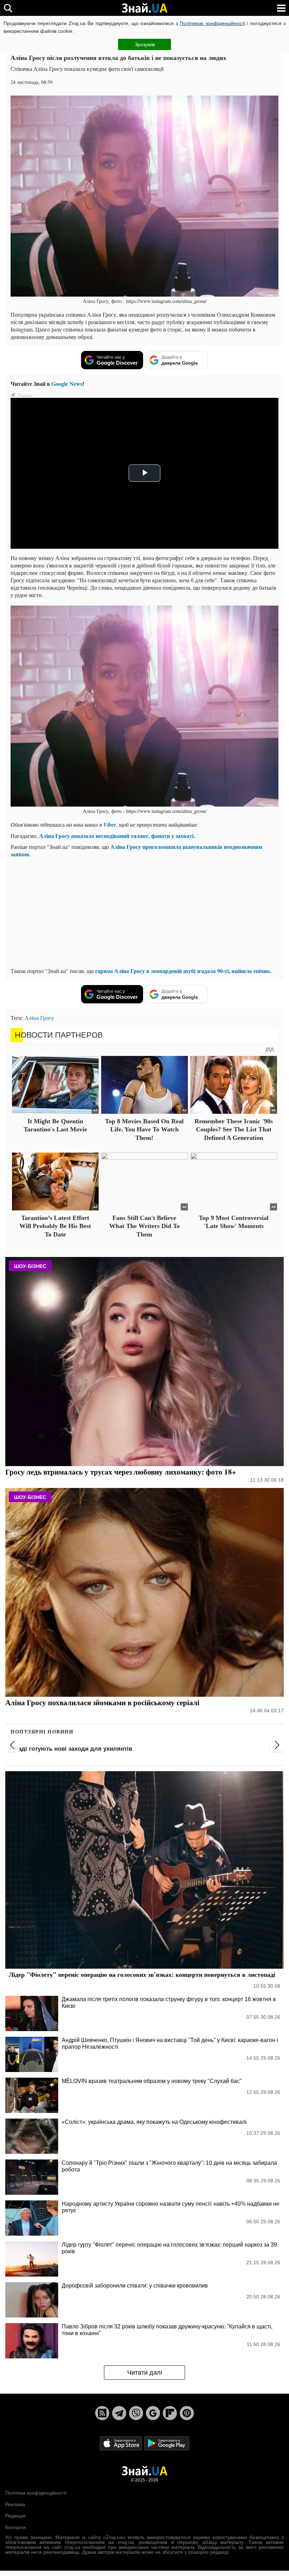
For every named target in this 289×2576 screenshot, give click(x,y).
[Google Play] (167, 2443)
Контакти (16, 2527)
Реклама (15, 2504)
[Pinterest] (187, 2413)
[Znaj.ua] (144, 8)
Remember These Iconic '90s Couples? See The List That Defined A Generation (234, 1129)
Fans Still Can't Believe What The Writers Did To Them (144, 1226)
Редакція (15, 2516)
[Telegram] (119, 2413)
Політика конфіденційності (36, 2493)
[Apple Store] (122, 2443)
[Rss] (102, 2413)
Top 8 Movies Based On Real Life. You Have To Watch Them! (144, 1129)
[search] (8, 8)
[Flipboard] (170, 2413)
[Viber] (136, 2413)
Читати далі (145, 2373)
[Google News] (153, 2413)
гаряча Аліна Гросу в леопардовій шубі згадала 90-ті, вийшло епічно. (183, 971)
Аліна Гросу (39, 1018)
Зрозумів (145, 44)
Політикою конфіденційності (212, 23)
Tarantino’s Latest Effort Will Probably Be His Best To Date (55, 1226)
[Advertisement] (144, 912)
